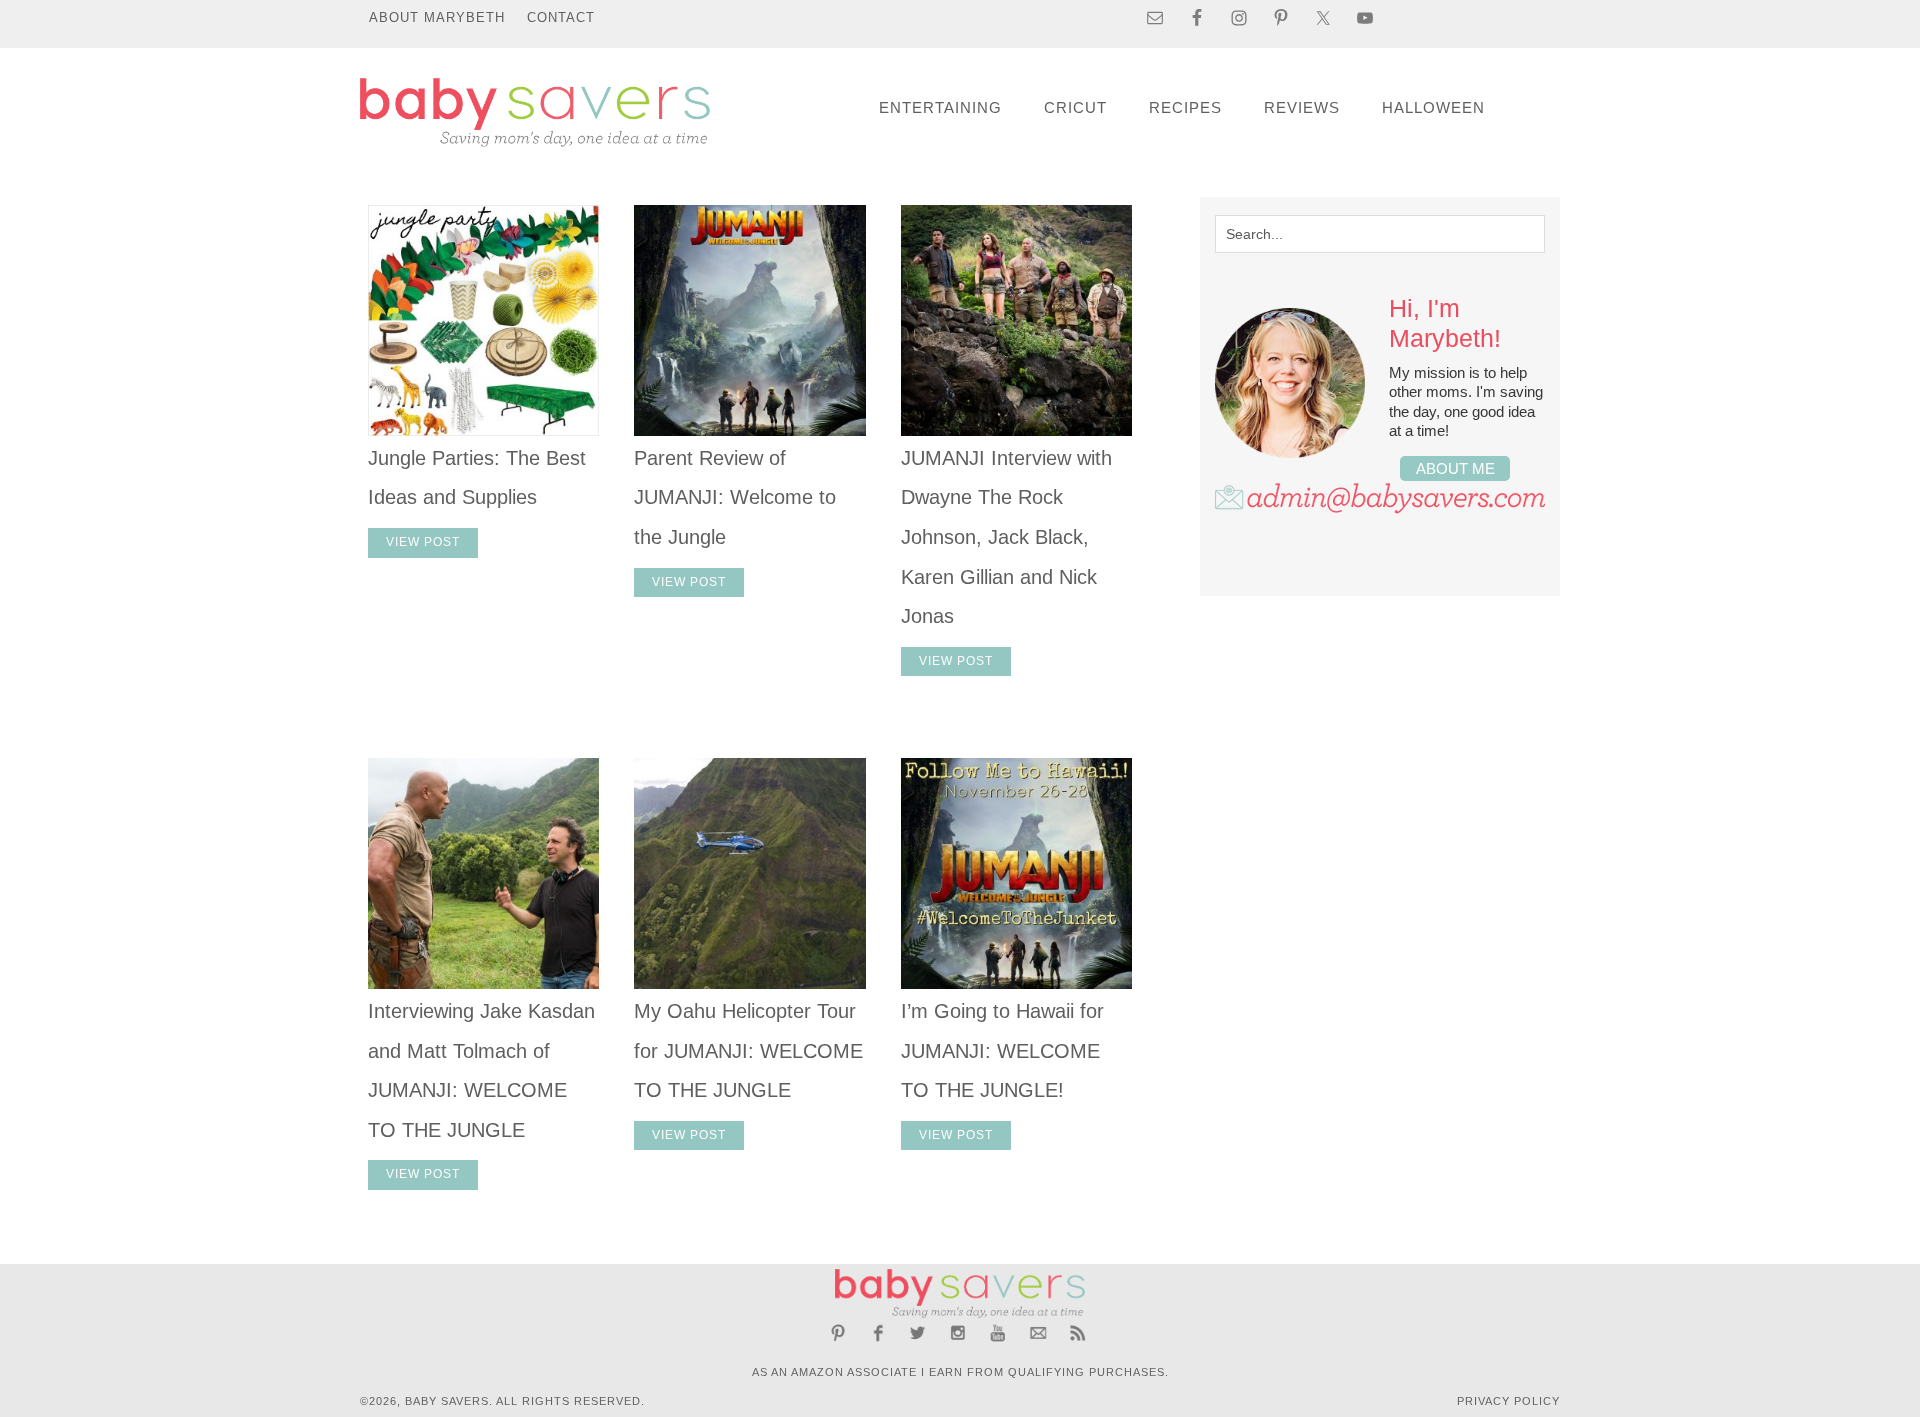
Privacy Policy (1508, 1401)
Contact (561, 17)
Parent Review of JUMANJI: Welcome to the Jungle (735, 497)
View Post (423, 542)
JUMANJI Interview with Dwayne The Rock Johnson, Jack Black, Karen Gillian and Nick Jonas (1006, 537)
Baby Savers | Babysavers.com (535, 112)
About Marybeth (437, 17)
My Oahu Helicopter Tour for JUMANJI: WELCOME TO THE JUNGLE (748, 1050)
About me (1455, 468)
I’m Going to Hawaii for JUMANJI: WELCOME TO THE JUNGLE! (1002, 1050)
